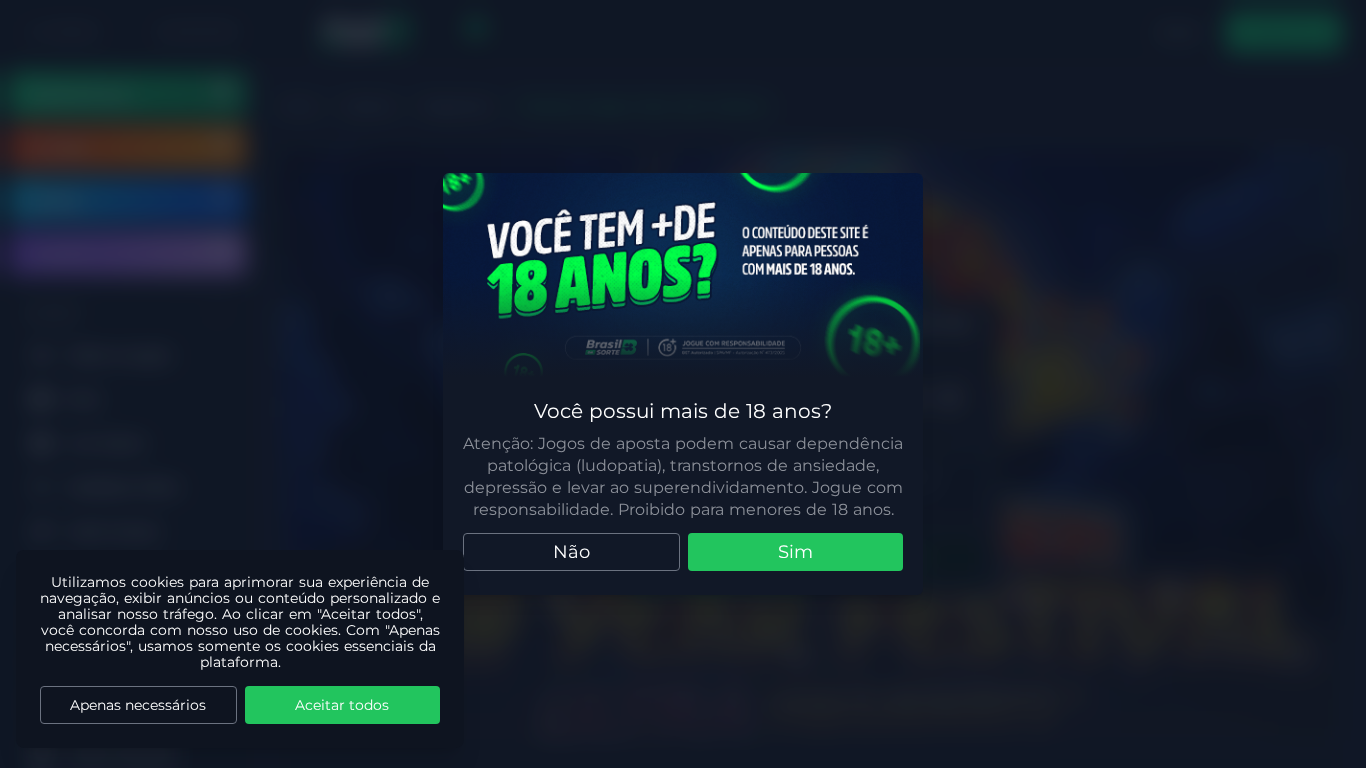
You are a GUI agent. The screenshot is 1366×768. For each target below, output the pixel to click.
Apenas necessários (138, 705)
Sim (795, 552)
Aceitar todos (342, 705)
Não (571, 552)
